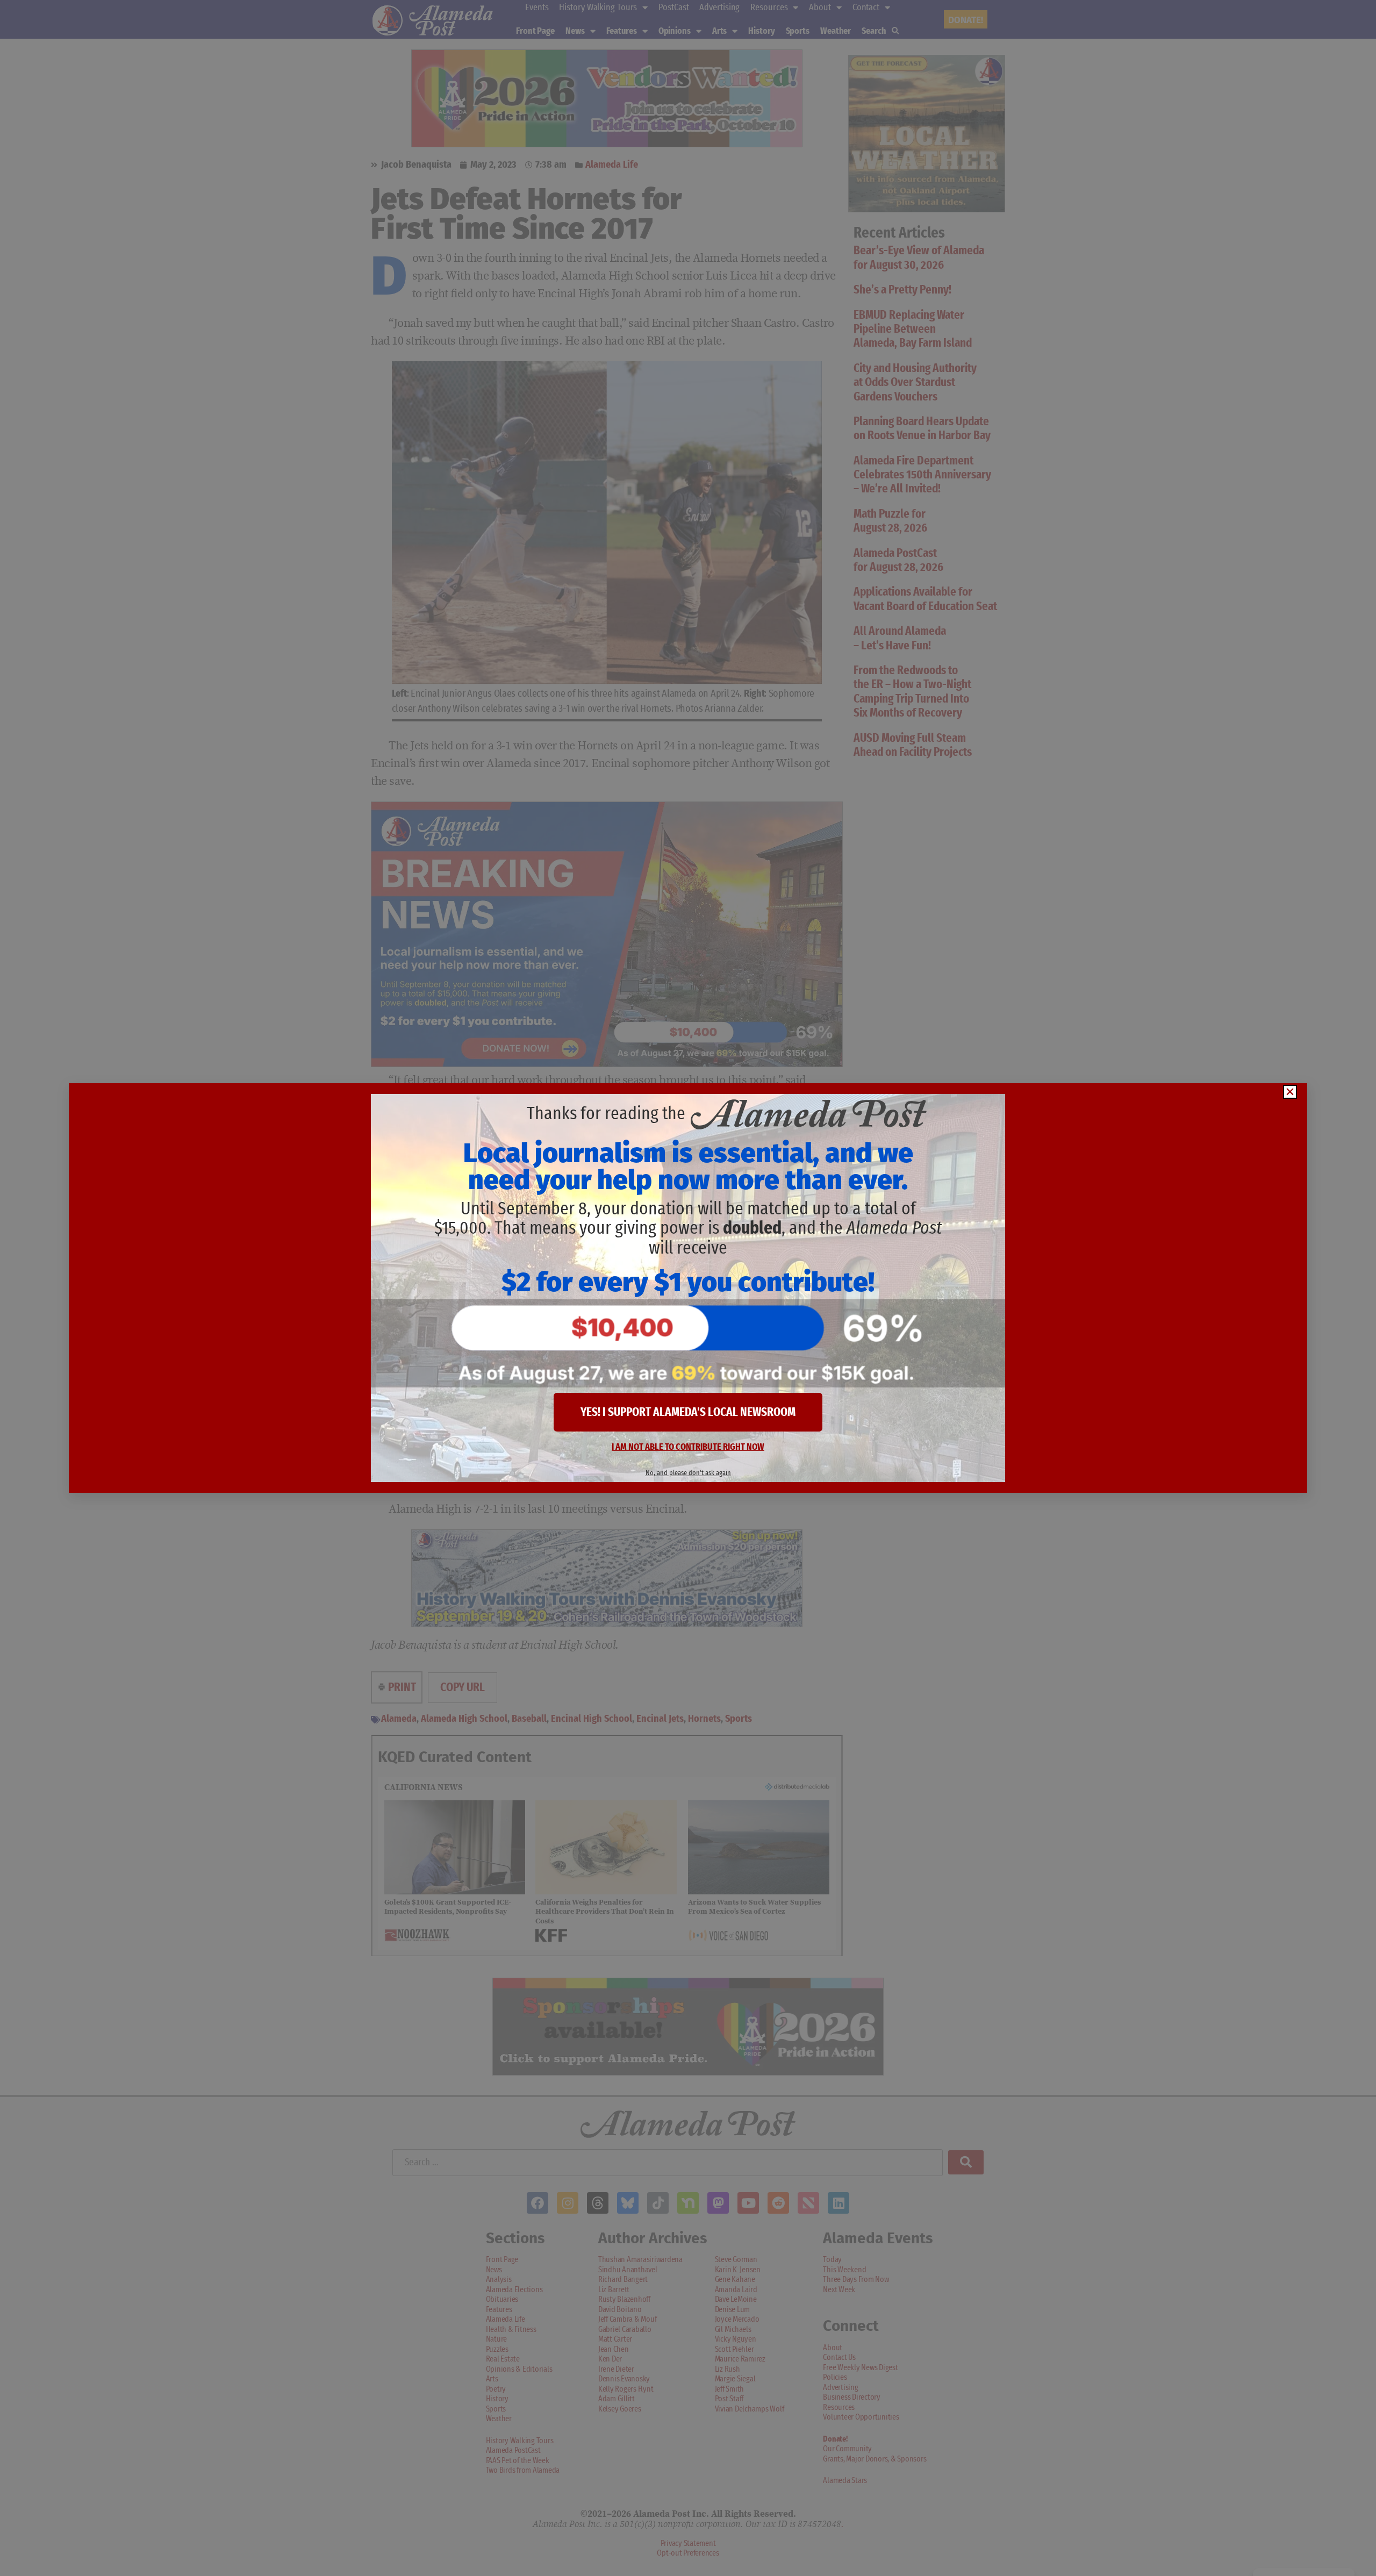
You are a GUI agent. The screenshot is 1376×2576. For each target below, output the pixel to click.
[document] (688, 1288)
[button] (1290, 1092)
